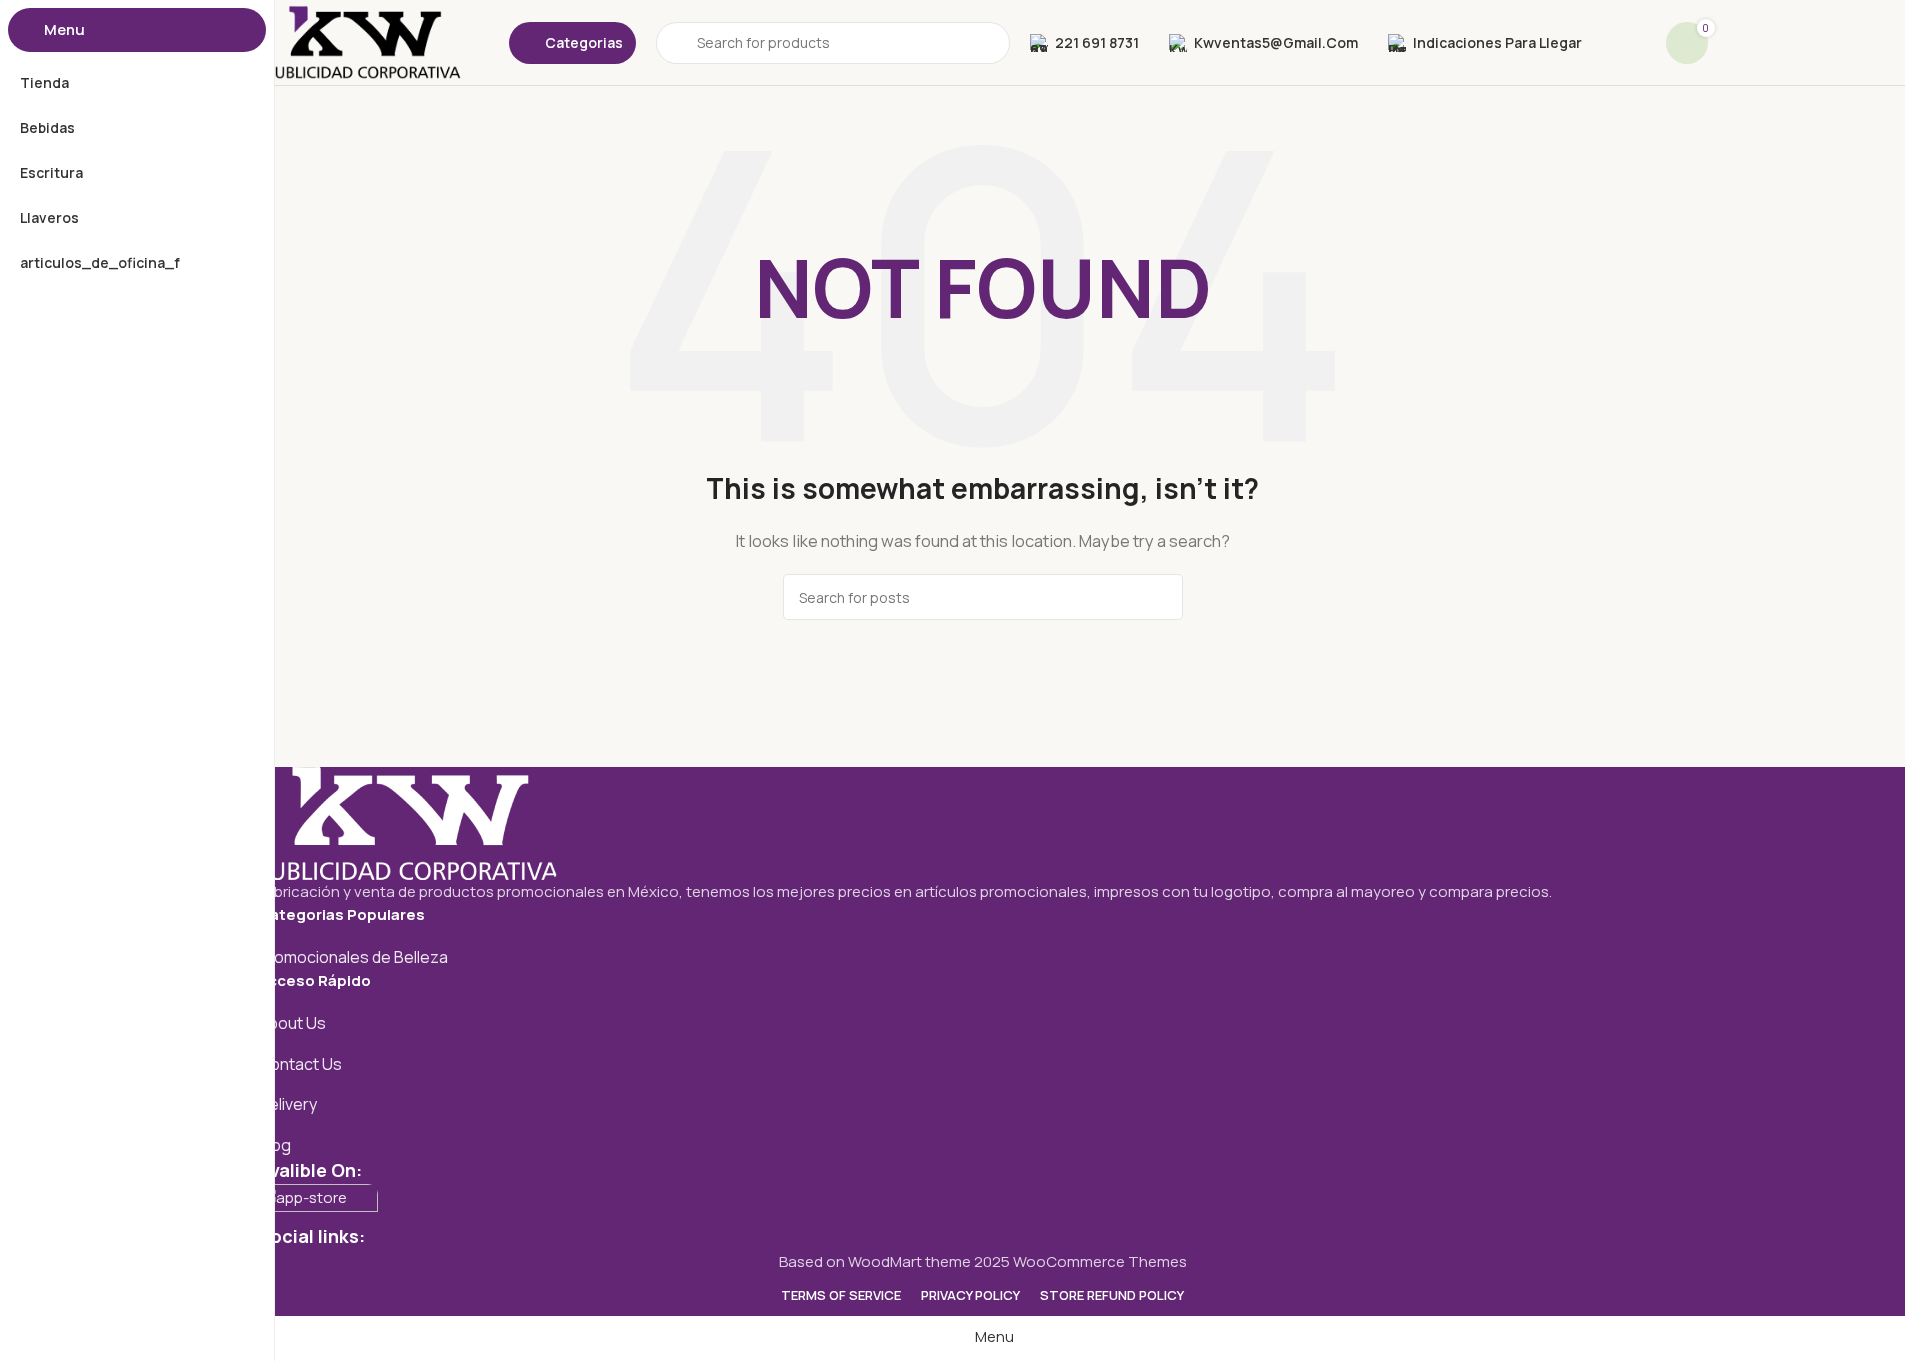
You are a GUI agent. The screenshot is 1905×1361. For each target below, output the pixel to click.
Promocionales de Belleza (353, 957)
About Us (292, 1023)
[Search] (1160, 597)
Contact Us (300, 1064)
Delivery (287, 1104)
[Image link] (408, 821)
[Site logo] (364, 41)
